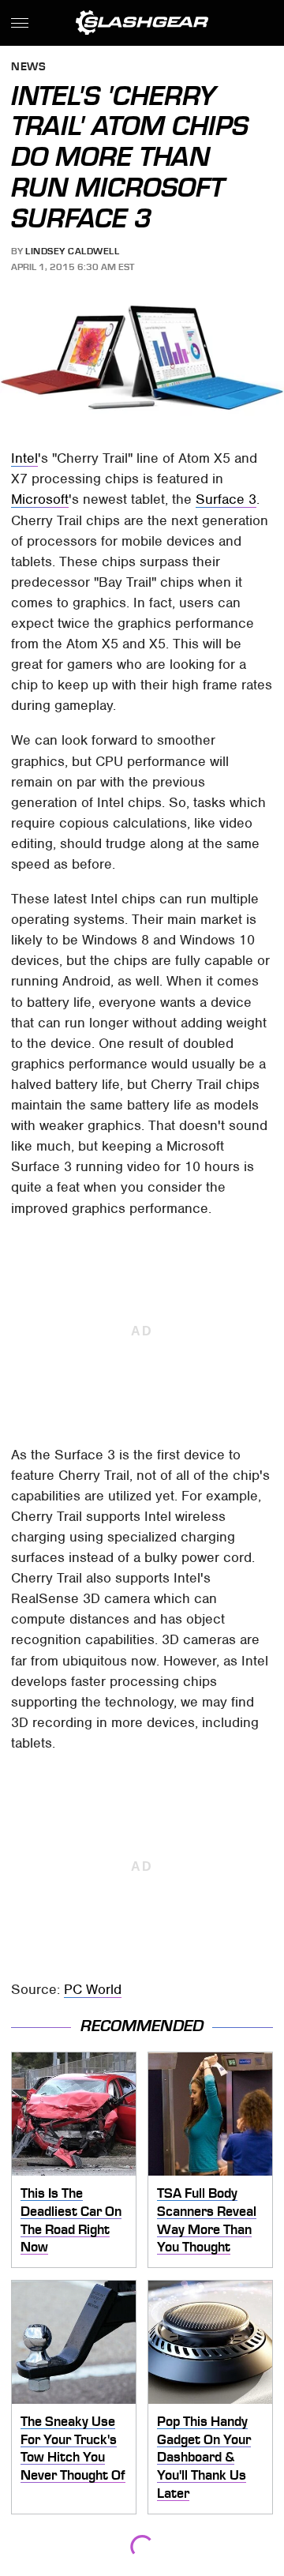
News (28, 68)
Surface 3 (226, 499)
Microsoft (40, 499)
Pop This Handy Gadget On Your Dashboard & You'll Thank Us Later (204, 2457)
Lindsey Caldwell (72, 251)
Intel (24, 458)
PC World (93, 1989)
